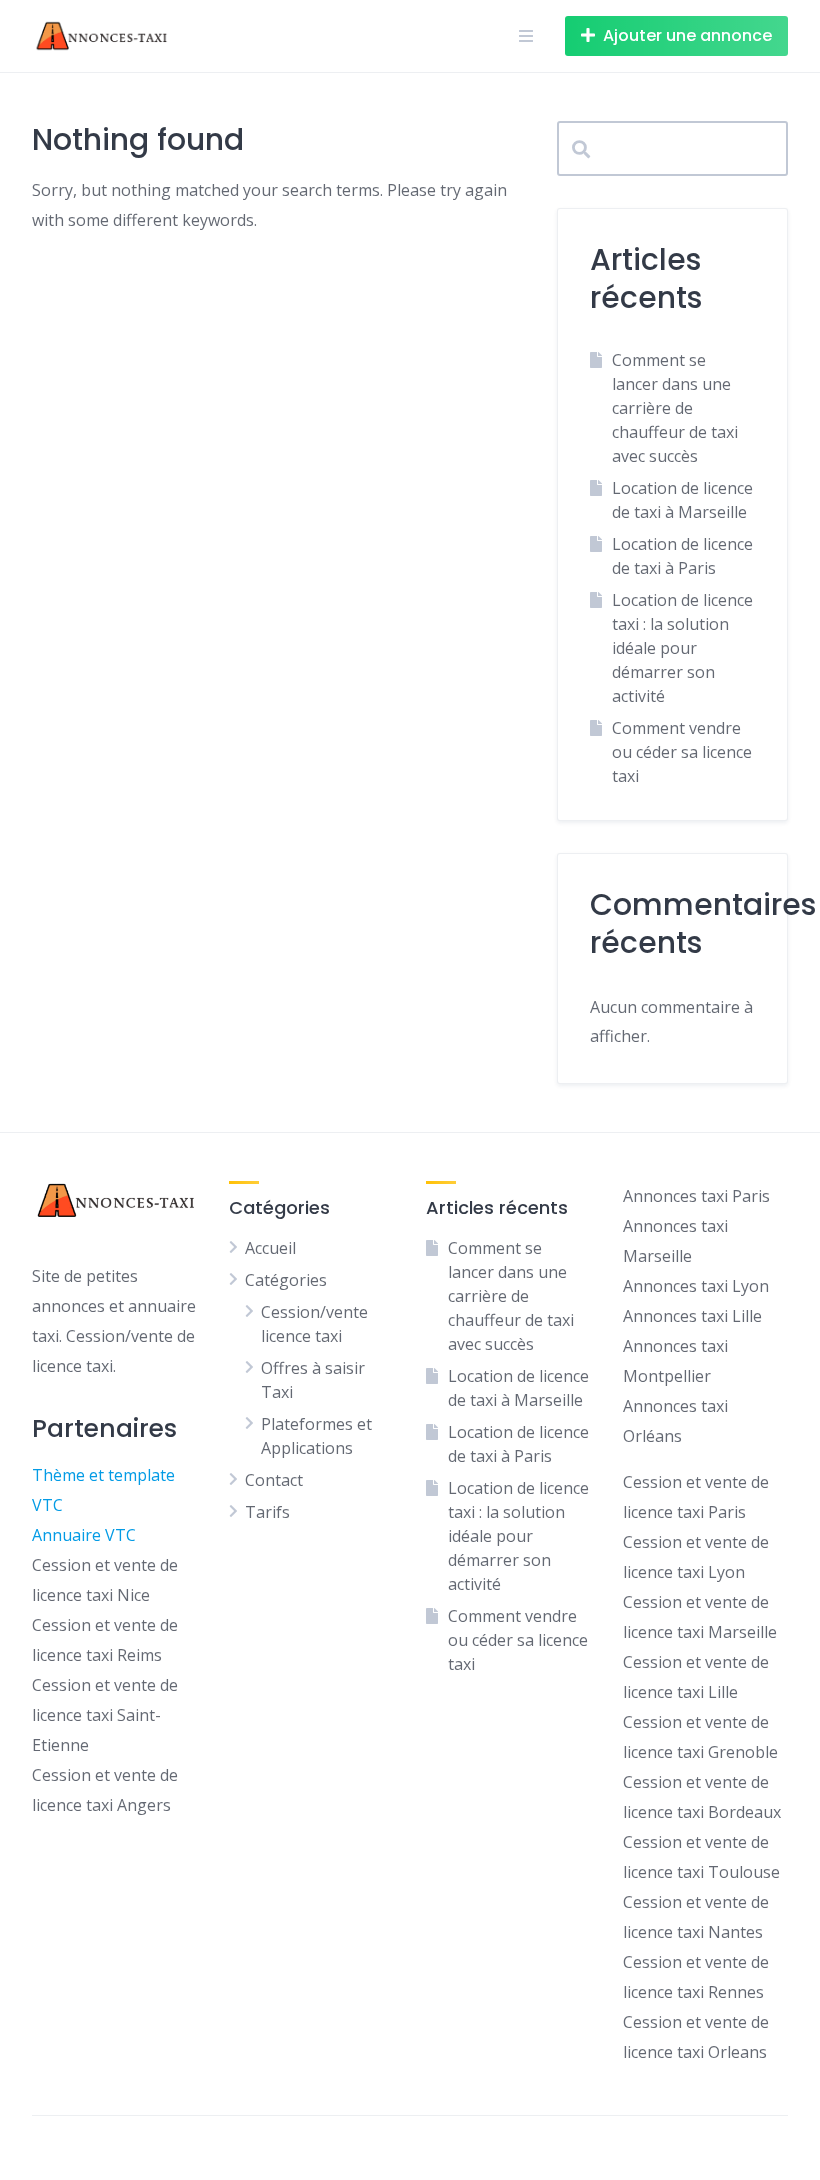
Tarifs (267, 1512)
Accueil (270, 1248)
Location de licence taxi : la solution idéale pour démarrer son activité (682, 648)
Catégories (286, 1280)
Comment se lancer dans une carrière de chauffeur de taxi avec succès (675, 408)
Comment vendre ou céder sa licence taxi (682, 752)
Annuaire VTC (84, 1535)
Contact (274, 1480)
